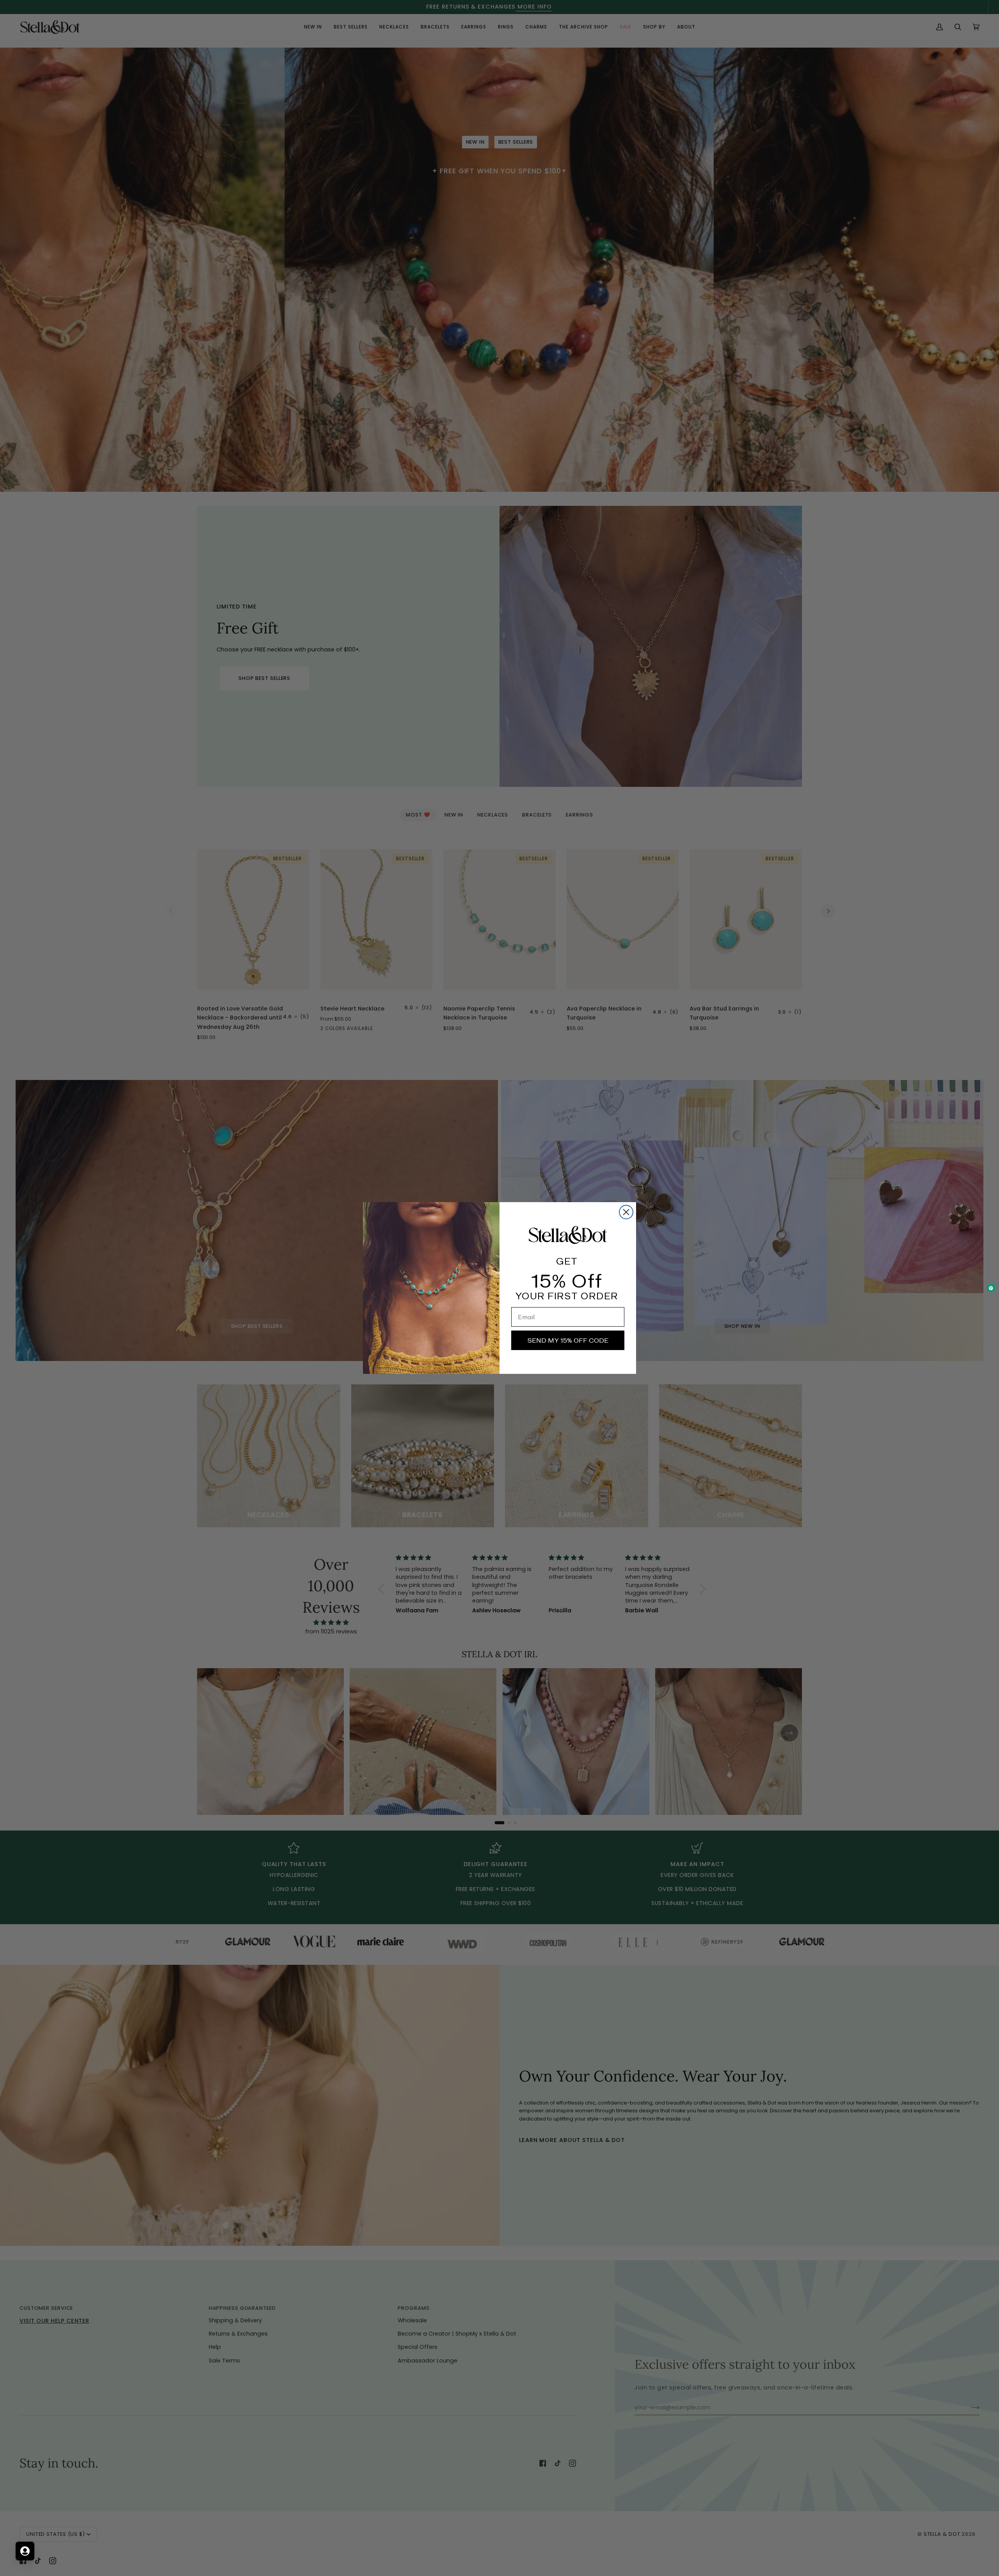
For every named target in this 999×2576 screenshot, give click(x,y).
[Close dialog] (626, 1212)
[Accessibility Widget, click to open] (991, 1288)
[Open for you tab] (25, 2551)
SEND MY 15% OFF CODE (568, 1340)
